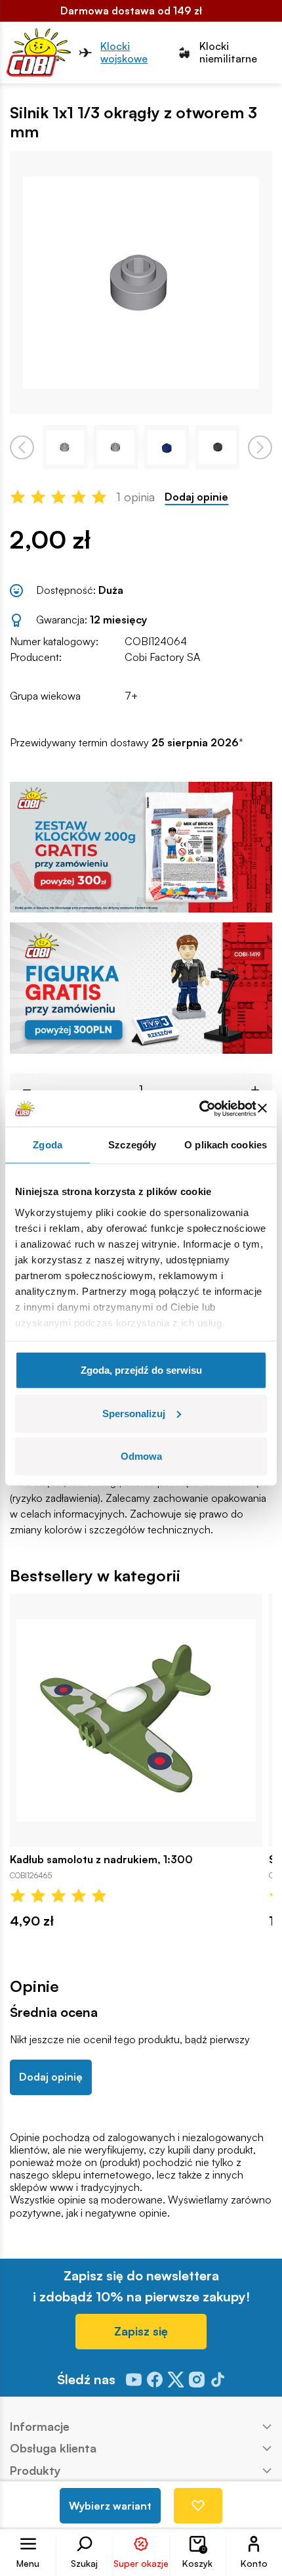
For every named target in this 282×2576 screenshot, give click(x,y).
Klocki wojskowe (124, 53)
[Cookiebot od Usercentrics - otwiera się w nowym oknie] (199, 1108)
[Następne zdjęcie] (260, 447)
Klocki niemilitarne (228, 53)
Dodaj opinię (51, 2077)
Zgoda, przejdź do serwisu (141, 1370)
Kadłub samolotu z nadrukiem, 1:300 (101, 1860)
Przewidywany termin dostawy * (127, 743)
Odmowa (141, 1456)
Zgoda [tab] (48, 1145)
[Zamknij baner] (262, 1108)
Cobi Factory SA (162, 657)
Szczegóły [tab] (132, 1145)
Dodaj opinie (196, 497)
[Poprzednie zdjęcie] (22, 447)
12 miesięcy (118, 620)
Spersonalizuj (134, 1413)
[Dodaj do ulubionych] (198, 2506)
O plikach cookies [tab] (226, 1145)
